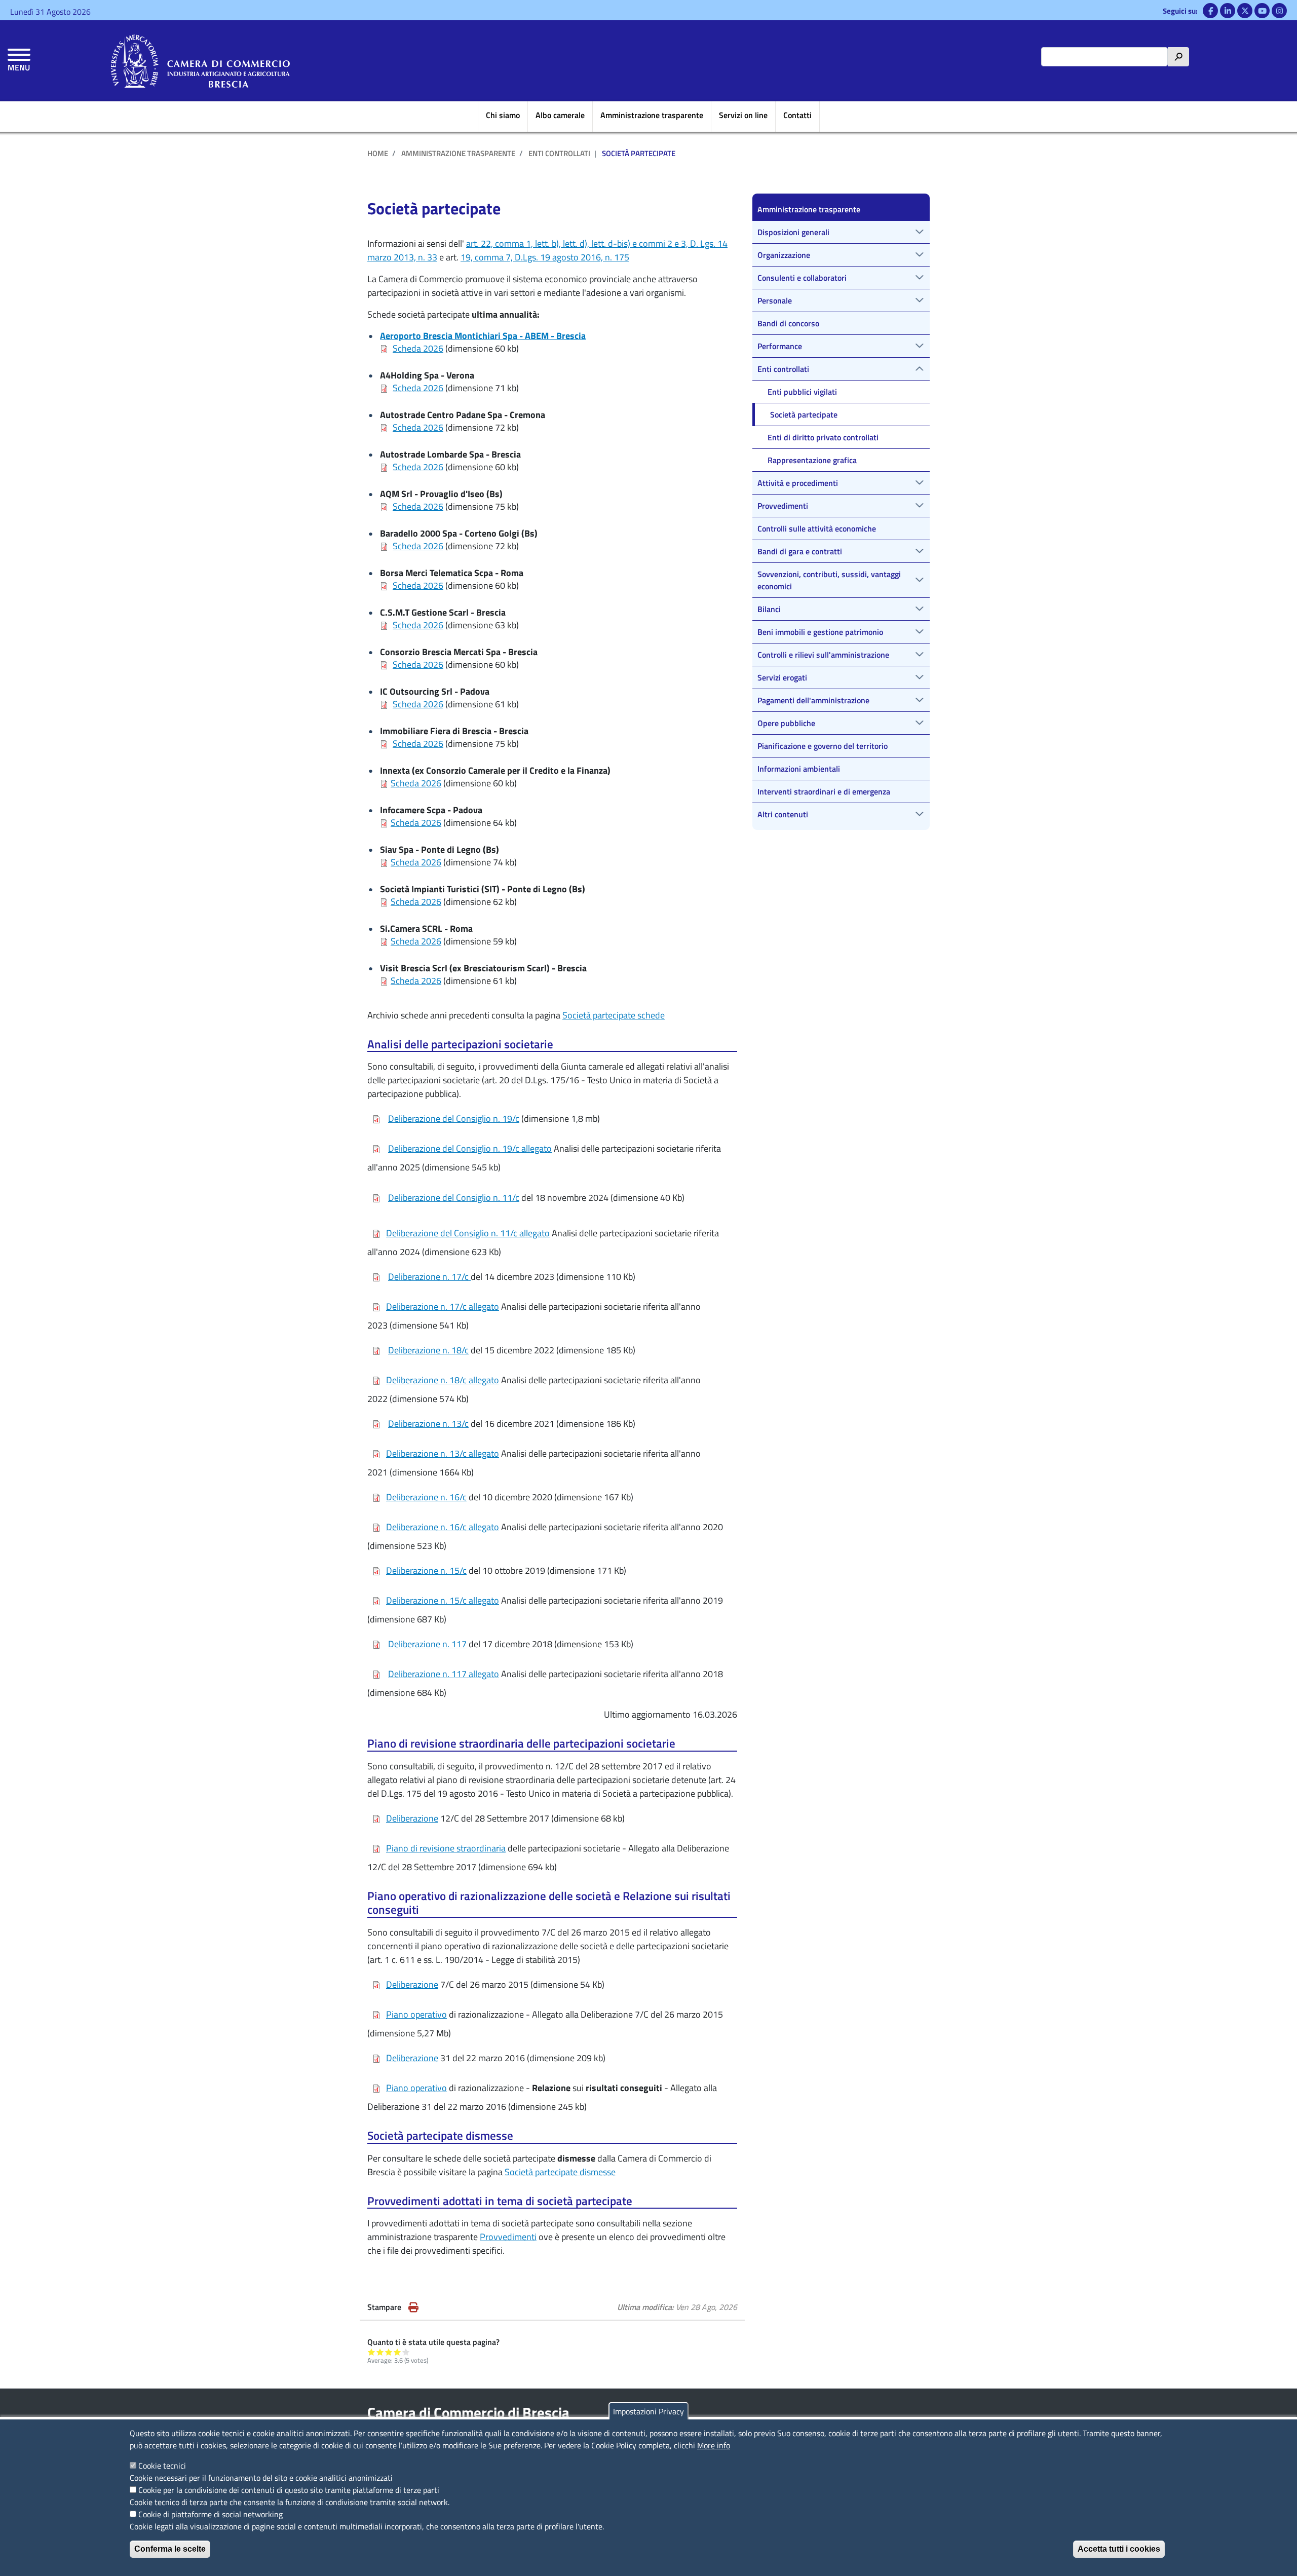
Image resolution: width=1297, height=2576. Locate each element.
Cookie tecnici (162, 2466)
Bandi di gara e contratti (800, 551)
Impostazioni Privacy (648, 2411)
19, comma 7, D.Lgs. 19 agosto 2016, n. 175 (545, 257)
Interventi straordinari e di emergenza (824, 791)
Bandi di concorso (788, 323)
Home (378, 153)
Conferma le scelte (170, 2549)
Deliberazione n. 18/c (428, 1350)
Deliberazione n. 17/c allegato (443, 1306)
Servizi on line (743, 115)
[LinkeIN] (1228, 11)
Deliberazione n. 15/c (426, 1570)
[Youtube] (1262, 11)
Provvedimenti (508, 2237)
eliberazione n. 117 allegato (447, 1674)
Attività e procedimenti (798, 483)
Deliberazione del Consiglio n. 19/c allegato (470, 1148)
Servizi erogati (782, 677)
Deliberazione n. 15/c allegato (443, 1600)
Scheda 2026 (418, 348)
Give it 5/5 (406, 2352)
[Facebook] (1210, 11)
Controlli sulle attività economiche (817, 528)
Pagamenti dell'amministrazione (813, 700)
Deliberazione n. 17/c (429, 1277)
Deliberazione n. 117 (427, 1644)
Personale (775, 300)
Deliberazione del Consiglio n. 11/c (454, 1198)
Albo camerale (560, 115)
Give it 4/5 (397, 2352)
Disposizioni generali (793, 232)
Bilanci (769, 609)
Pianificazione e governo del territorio (823, 746)
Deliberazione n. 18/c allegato (443, 1380)
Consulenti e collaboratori (802, 278)
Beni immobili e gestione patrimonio (820, 632)
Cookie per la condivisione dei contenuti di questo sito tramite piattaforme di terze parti (289, 2490)
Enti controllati (559, 153)
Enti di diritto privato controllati (823, 437)
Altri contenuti (783, 814)
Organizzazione (784, 255)
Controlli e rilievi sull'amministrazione (823, 655)
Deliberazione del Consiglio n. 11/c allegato (468, 1233)
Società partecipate (804, 414)
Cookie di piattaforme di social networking (211, 2514)
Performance (780, 346)
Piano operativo (416, 2014)
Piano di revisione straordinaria (446, 1848)
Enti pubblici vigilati (802, 392)
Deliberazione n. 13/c (428, 1424)
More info (714, 2445)
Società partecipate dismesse (560, 2172)
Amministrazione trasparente (652, 115)
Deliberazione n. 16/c (426, 1497)
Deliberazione (412, 1818)
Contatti (797, 115)
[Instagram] (1279, 11)
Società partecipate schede (614, 1015)
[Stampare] (413, 2307)
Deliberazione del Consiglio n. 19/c (454, 1119)
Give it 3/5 (389, 2352)
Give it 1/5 (372, 2352)
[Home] (200, 61)
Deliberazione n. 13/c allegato (443, 1453)
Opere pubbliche (786, 723)
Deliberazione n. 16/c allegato (443, 1527)
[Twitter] (1245, 11)
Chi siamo (503, 115)
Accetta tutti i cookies (1119, 2549)
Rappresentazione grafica (812, 460)
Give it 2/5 (380, 2352)
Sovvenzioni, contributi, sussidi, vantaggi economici (829, 580)
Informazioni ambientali (799, 769)
